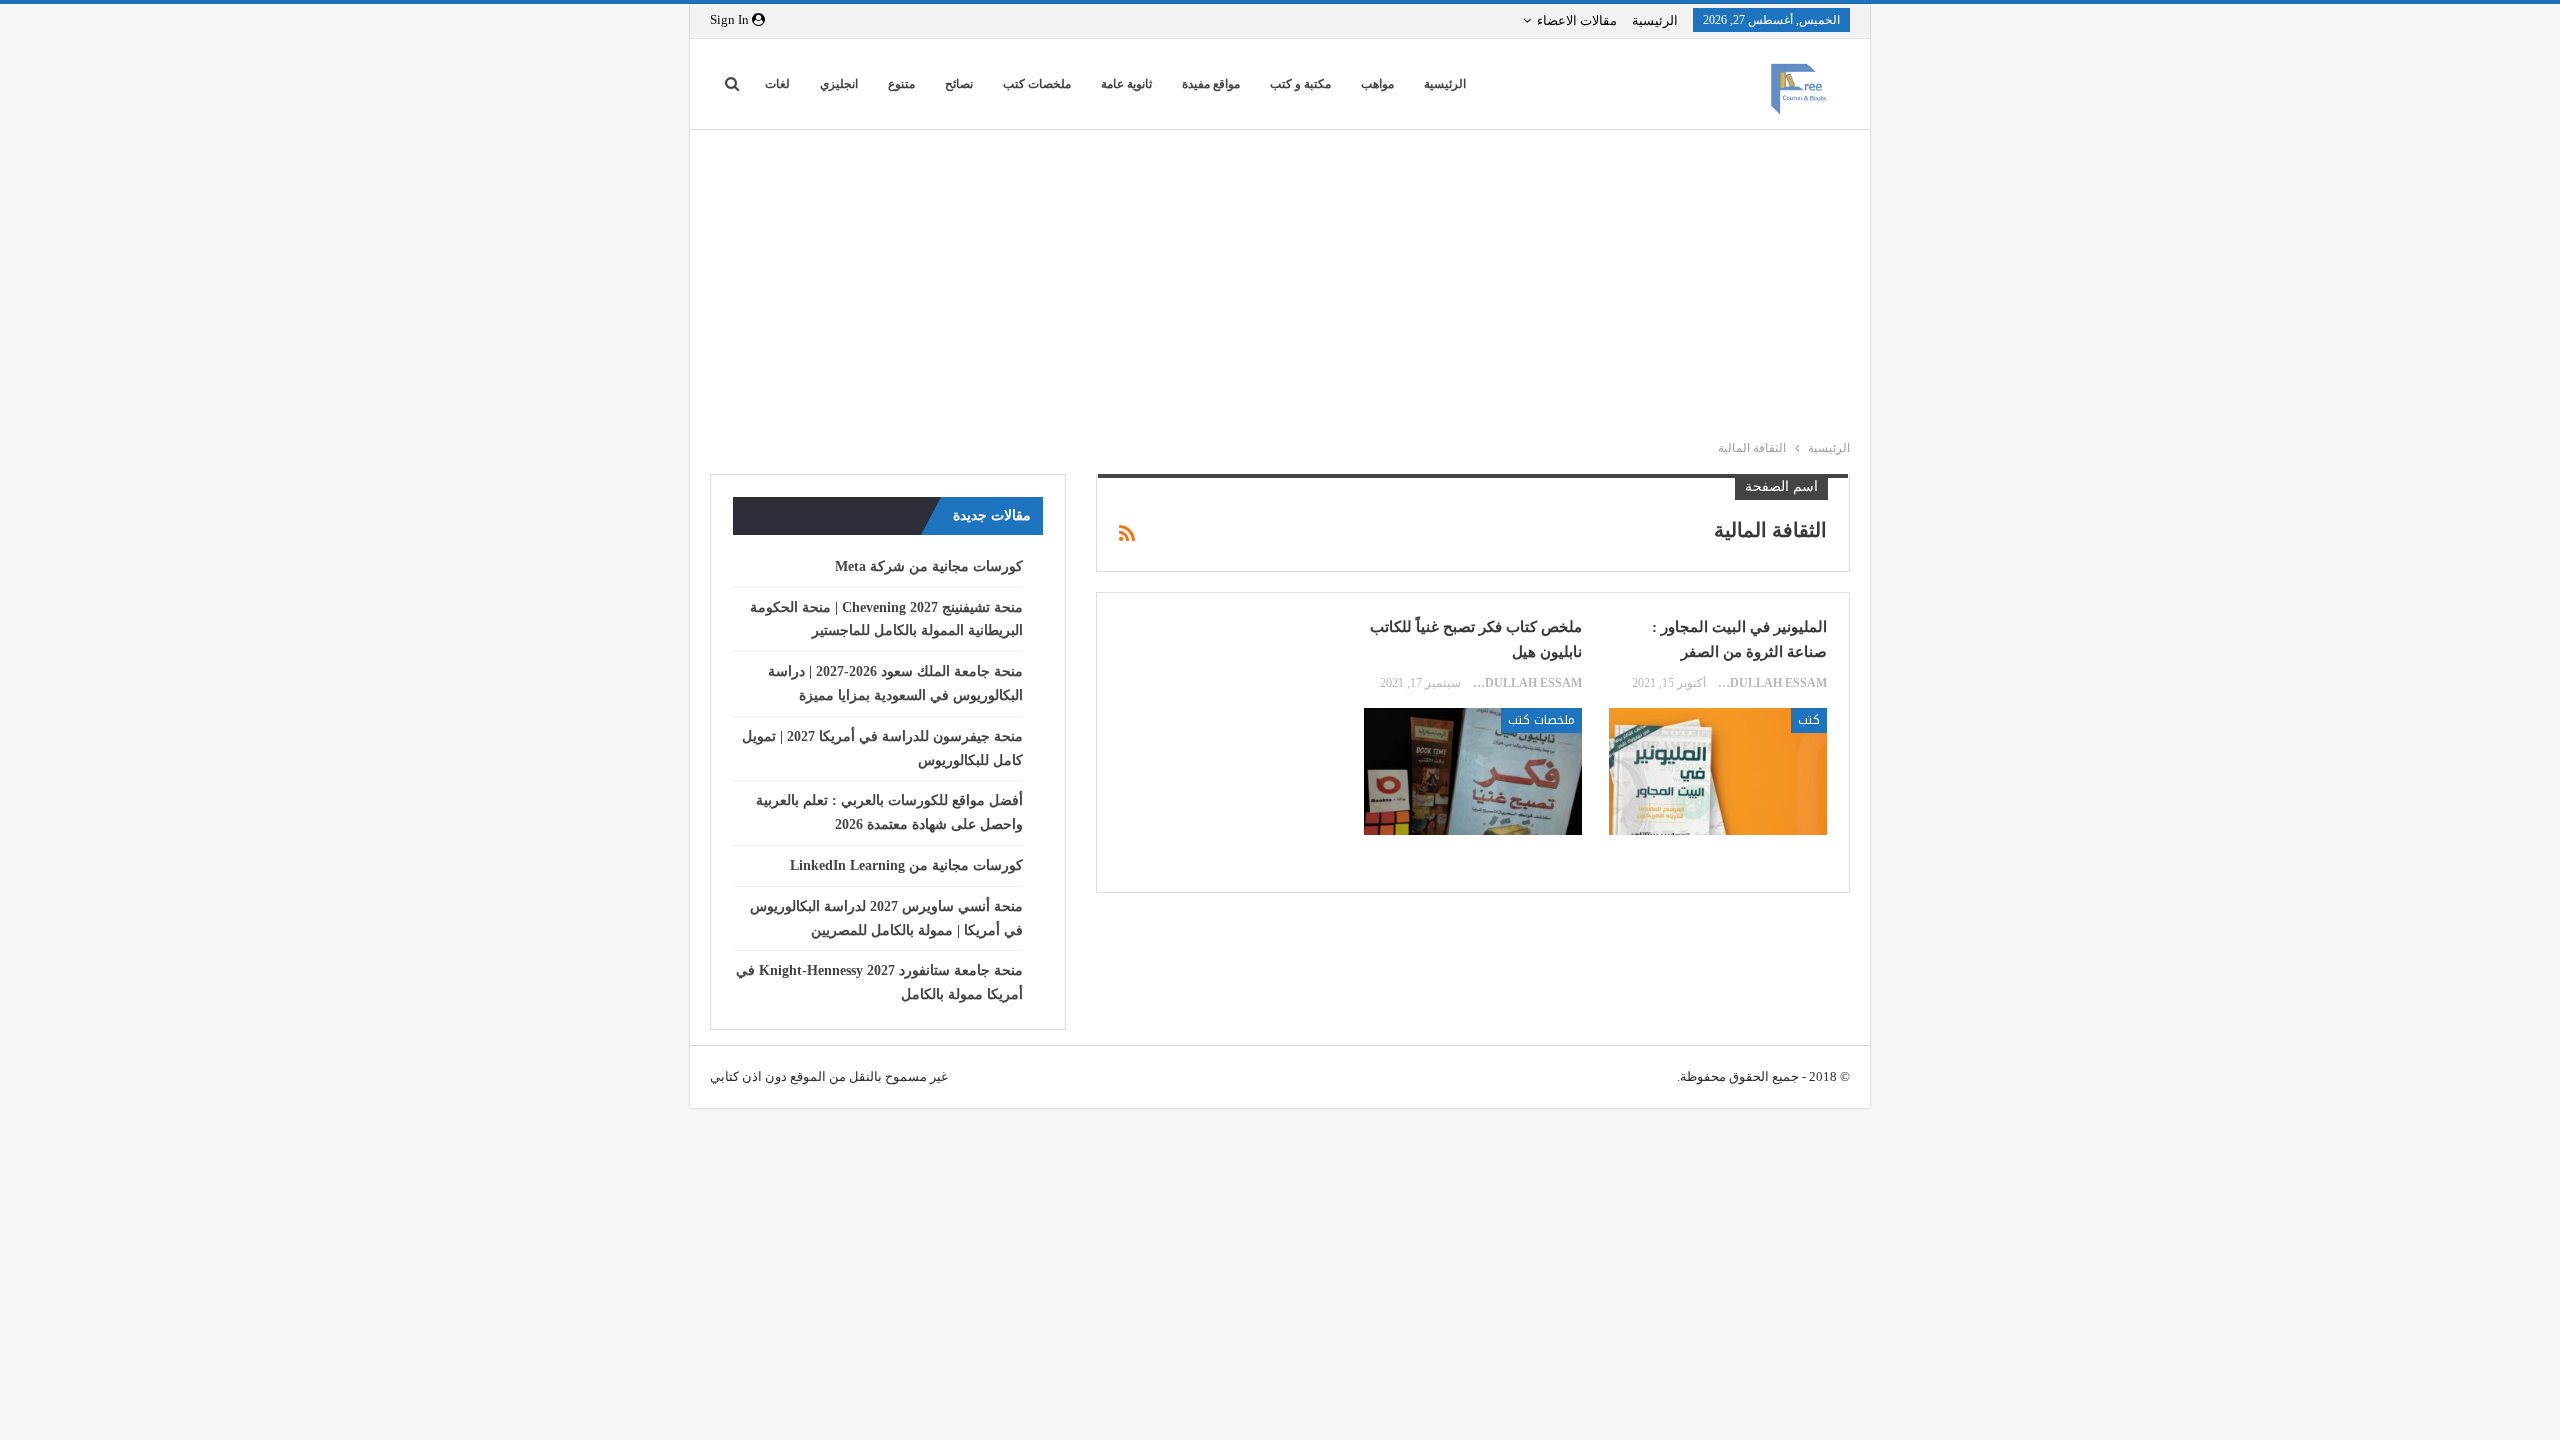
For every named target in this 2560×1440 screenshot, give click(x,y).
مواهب (1377, 84)
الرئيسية (1655, 20)
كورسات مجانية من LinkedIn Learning (906, 865)
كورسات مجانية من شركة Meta (929, 566)
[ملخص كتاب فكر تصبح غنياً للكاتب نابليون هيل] (1473, 771)
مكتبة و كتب (1300, 84)
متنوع (901, 84)
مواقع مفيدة (1211, 84)
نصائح (959, 84)
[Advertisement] (1270, 280)
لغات (777, 84)
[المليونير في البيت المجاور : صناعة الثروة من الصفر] (1718, 771)
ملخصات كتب (1037, 84)
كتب (1809, 720)
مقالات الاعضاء (1577, 20)
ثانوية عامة (1126, 84)
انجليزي (839, 84)
